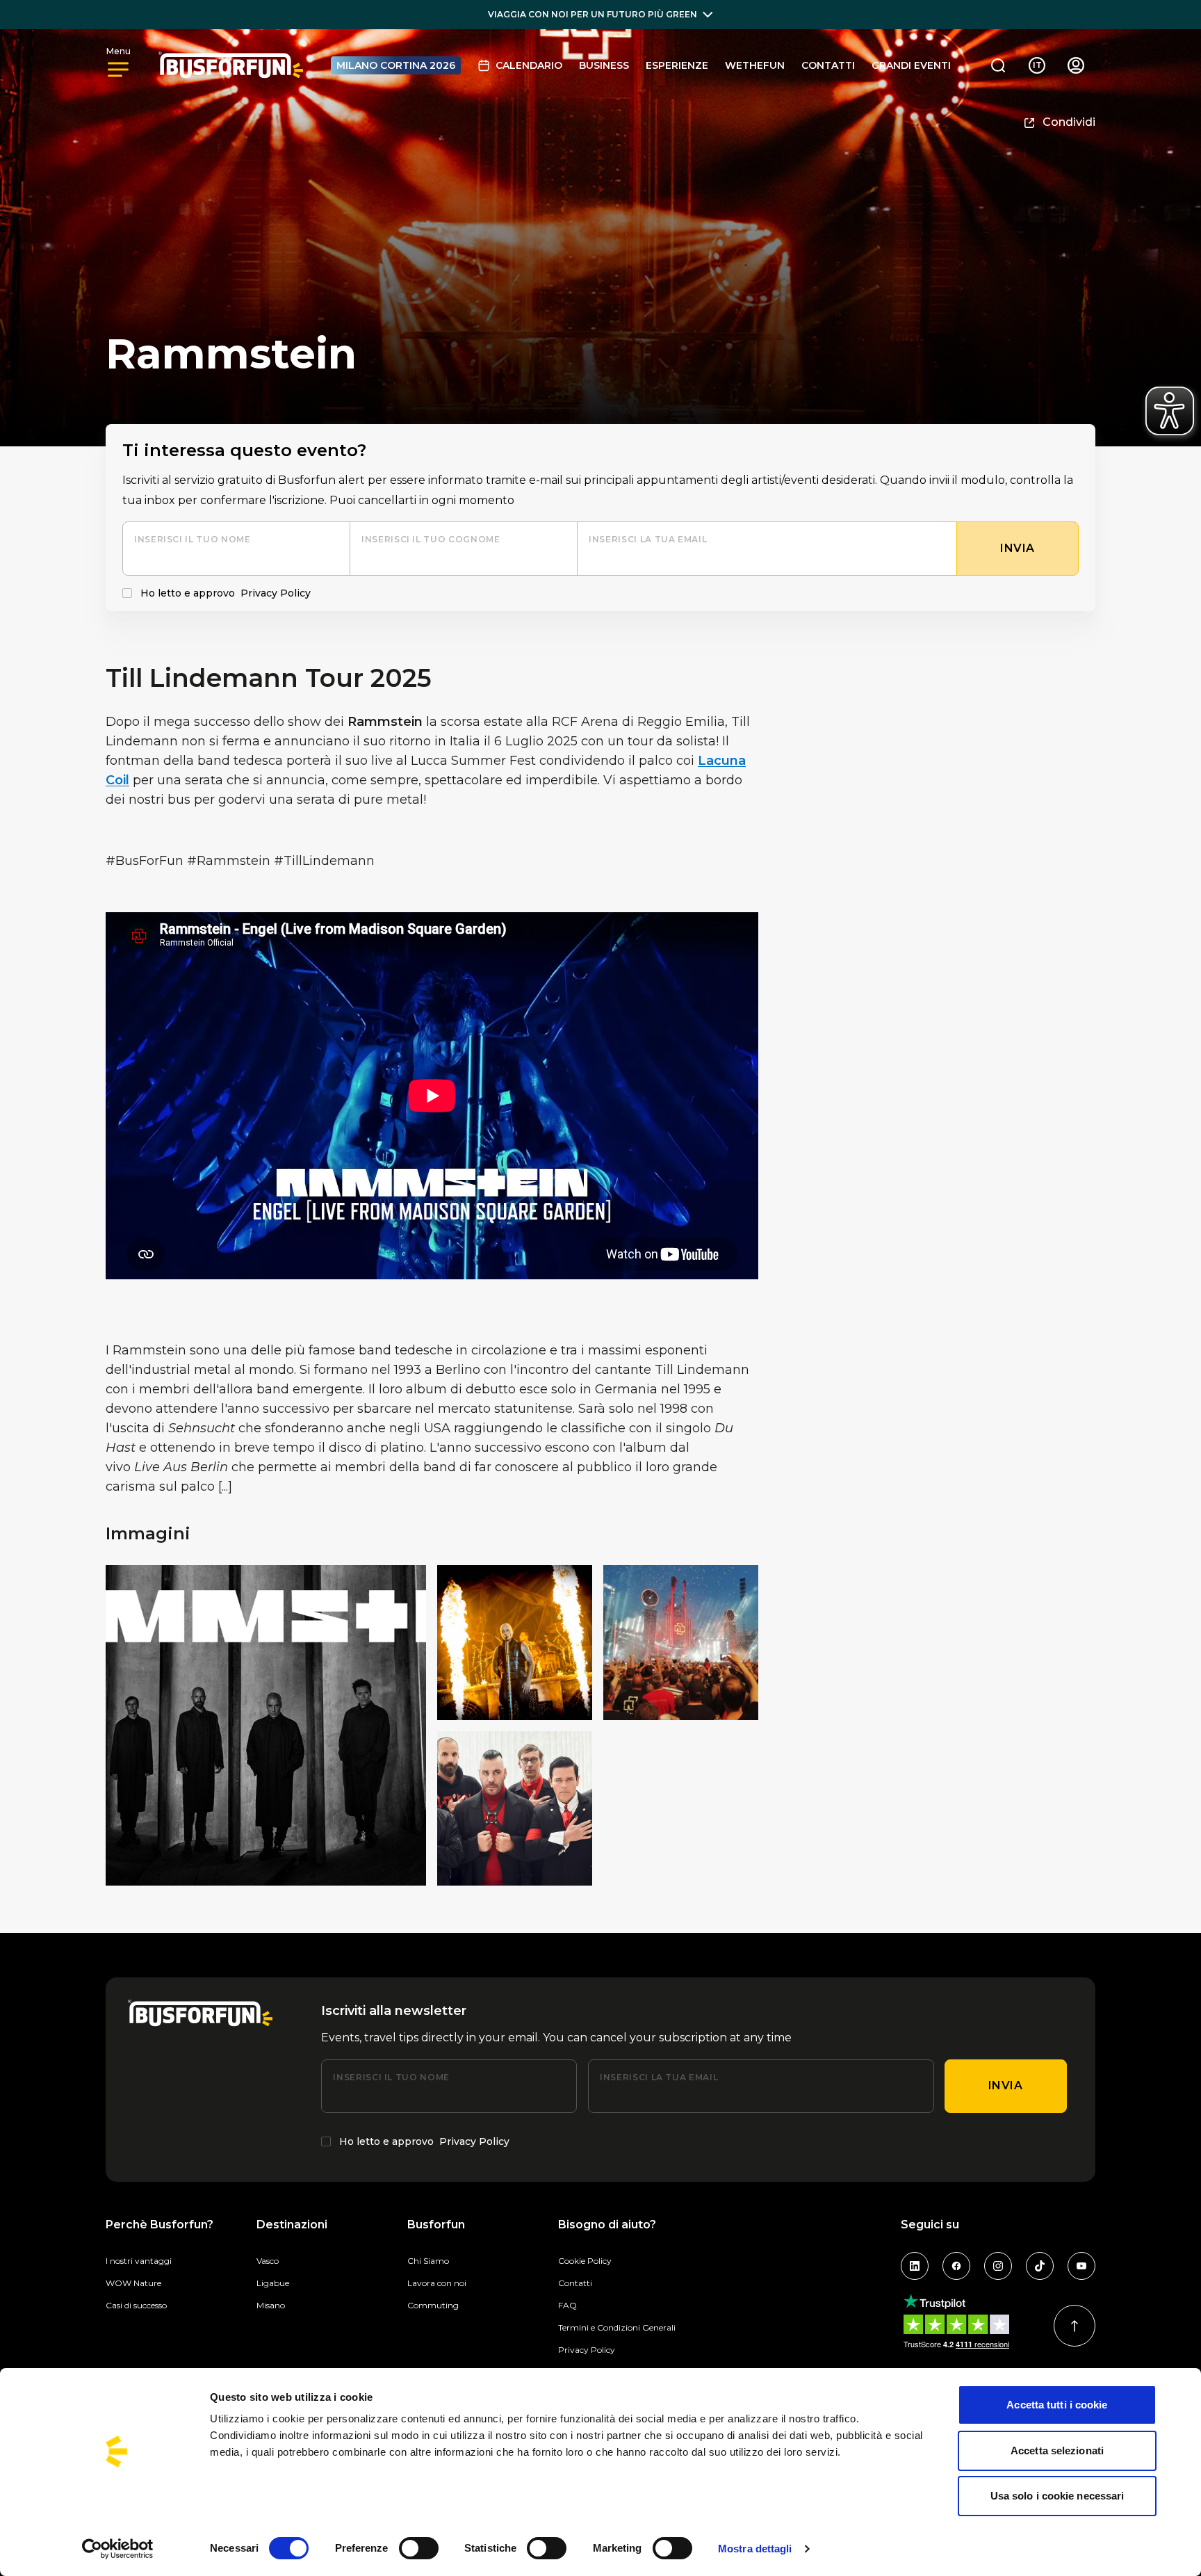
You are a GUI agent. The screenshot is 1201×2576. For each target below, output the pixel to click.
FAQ (567, 2305)
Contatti (828, 65)
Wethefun (755, 65)
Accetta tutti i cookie (1057, 2405)
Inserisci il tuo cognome (431, 539)
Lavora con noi (437, 2283)
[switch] (419, 2548)
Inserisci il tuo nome (192, 539)
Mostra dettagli (755, 2549)
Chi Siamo (428, 2261)
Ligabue (273, 2283)
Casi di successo (136, 2305)
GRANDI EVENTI (911, 65)
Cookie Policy (585, 2261)
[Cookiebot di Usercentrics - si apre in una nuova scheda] (118, 2549)
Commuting (433, 2305)
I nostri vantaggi (139, 2261)
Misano (271, 2305)
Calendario (529, 65)
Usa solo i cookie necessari (1057, 2496)
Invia (1006, 2085)
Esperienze (677, 65)
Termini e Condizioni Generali (617, 2327)
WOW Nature (133, 2283)
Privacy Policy (276, 593)
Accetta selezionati (1057, 2451)
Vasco (268, 2261)
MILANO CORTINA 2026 (396, 65)
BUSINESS (604, 65)
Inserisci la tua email (648, 539)
